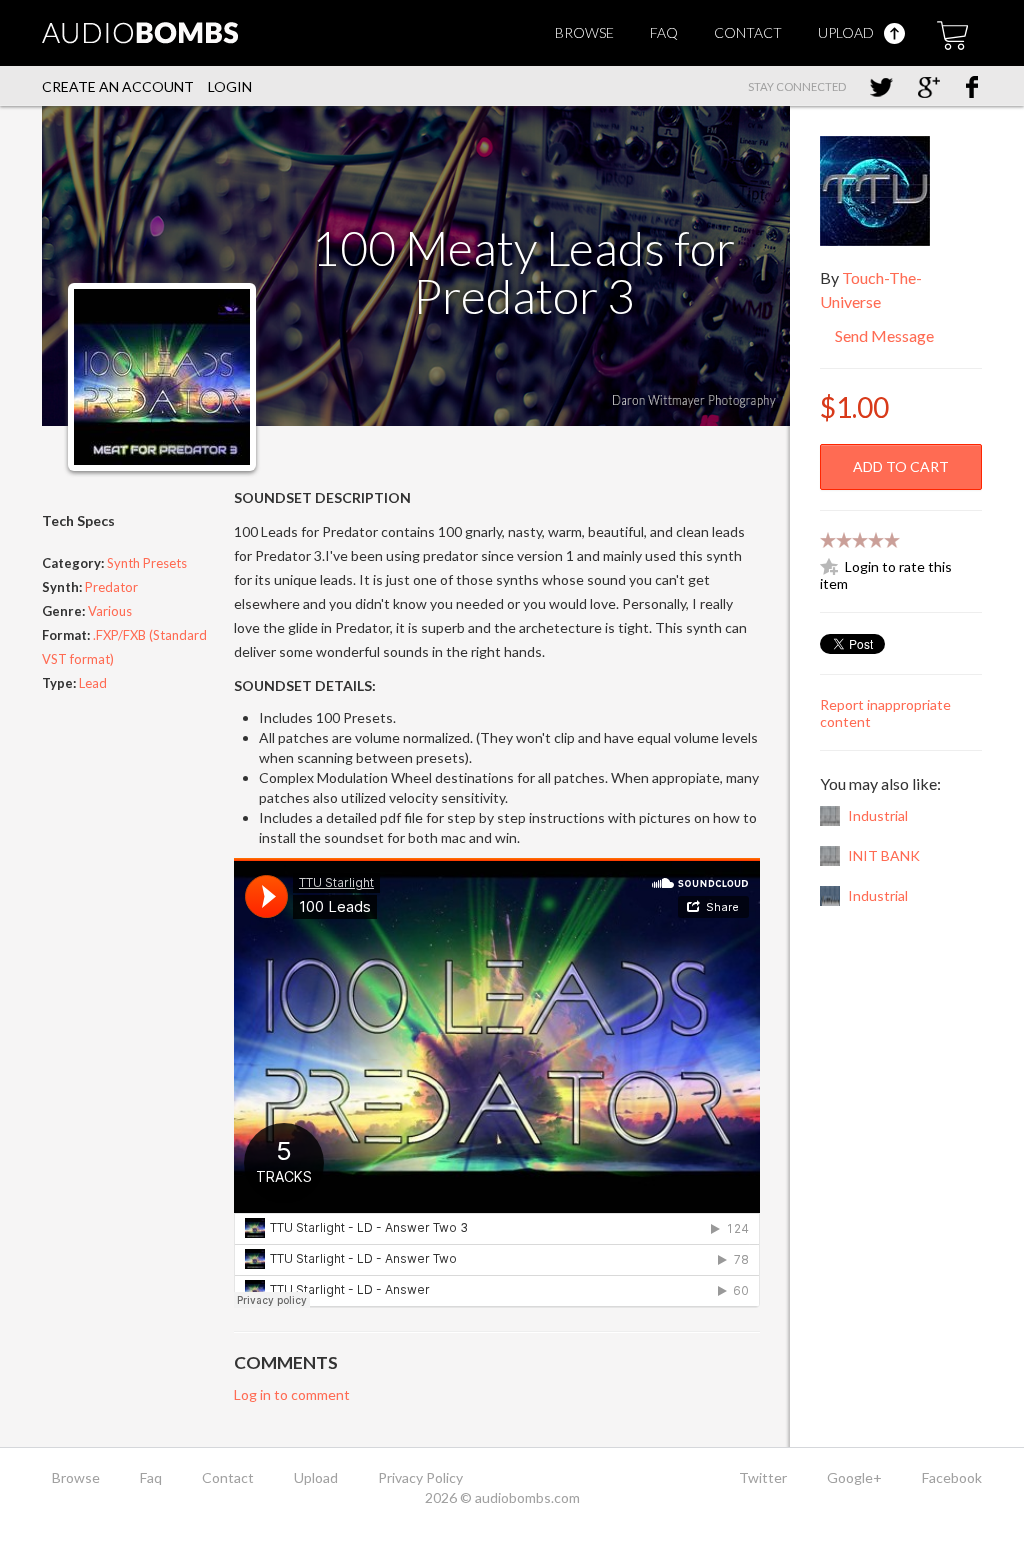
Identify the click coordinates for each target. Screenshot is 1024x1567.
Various (110, 611)
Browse (584, 32)
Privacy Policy (420, 1477)
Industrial (878, 815)
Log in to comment (292, 1394)
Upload (847, 32)
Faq (664, 32)
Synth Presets (147, 563)
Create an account (118, 86)
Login (230, 86)
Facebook (952, 1477)
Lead (93, 683)
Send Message (883, 335)
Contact (748, 32)
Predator (111, 587)
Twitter (763, 1477)
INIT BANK (884, 855)
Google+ (854, 1477)
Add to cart (901, 466)
